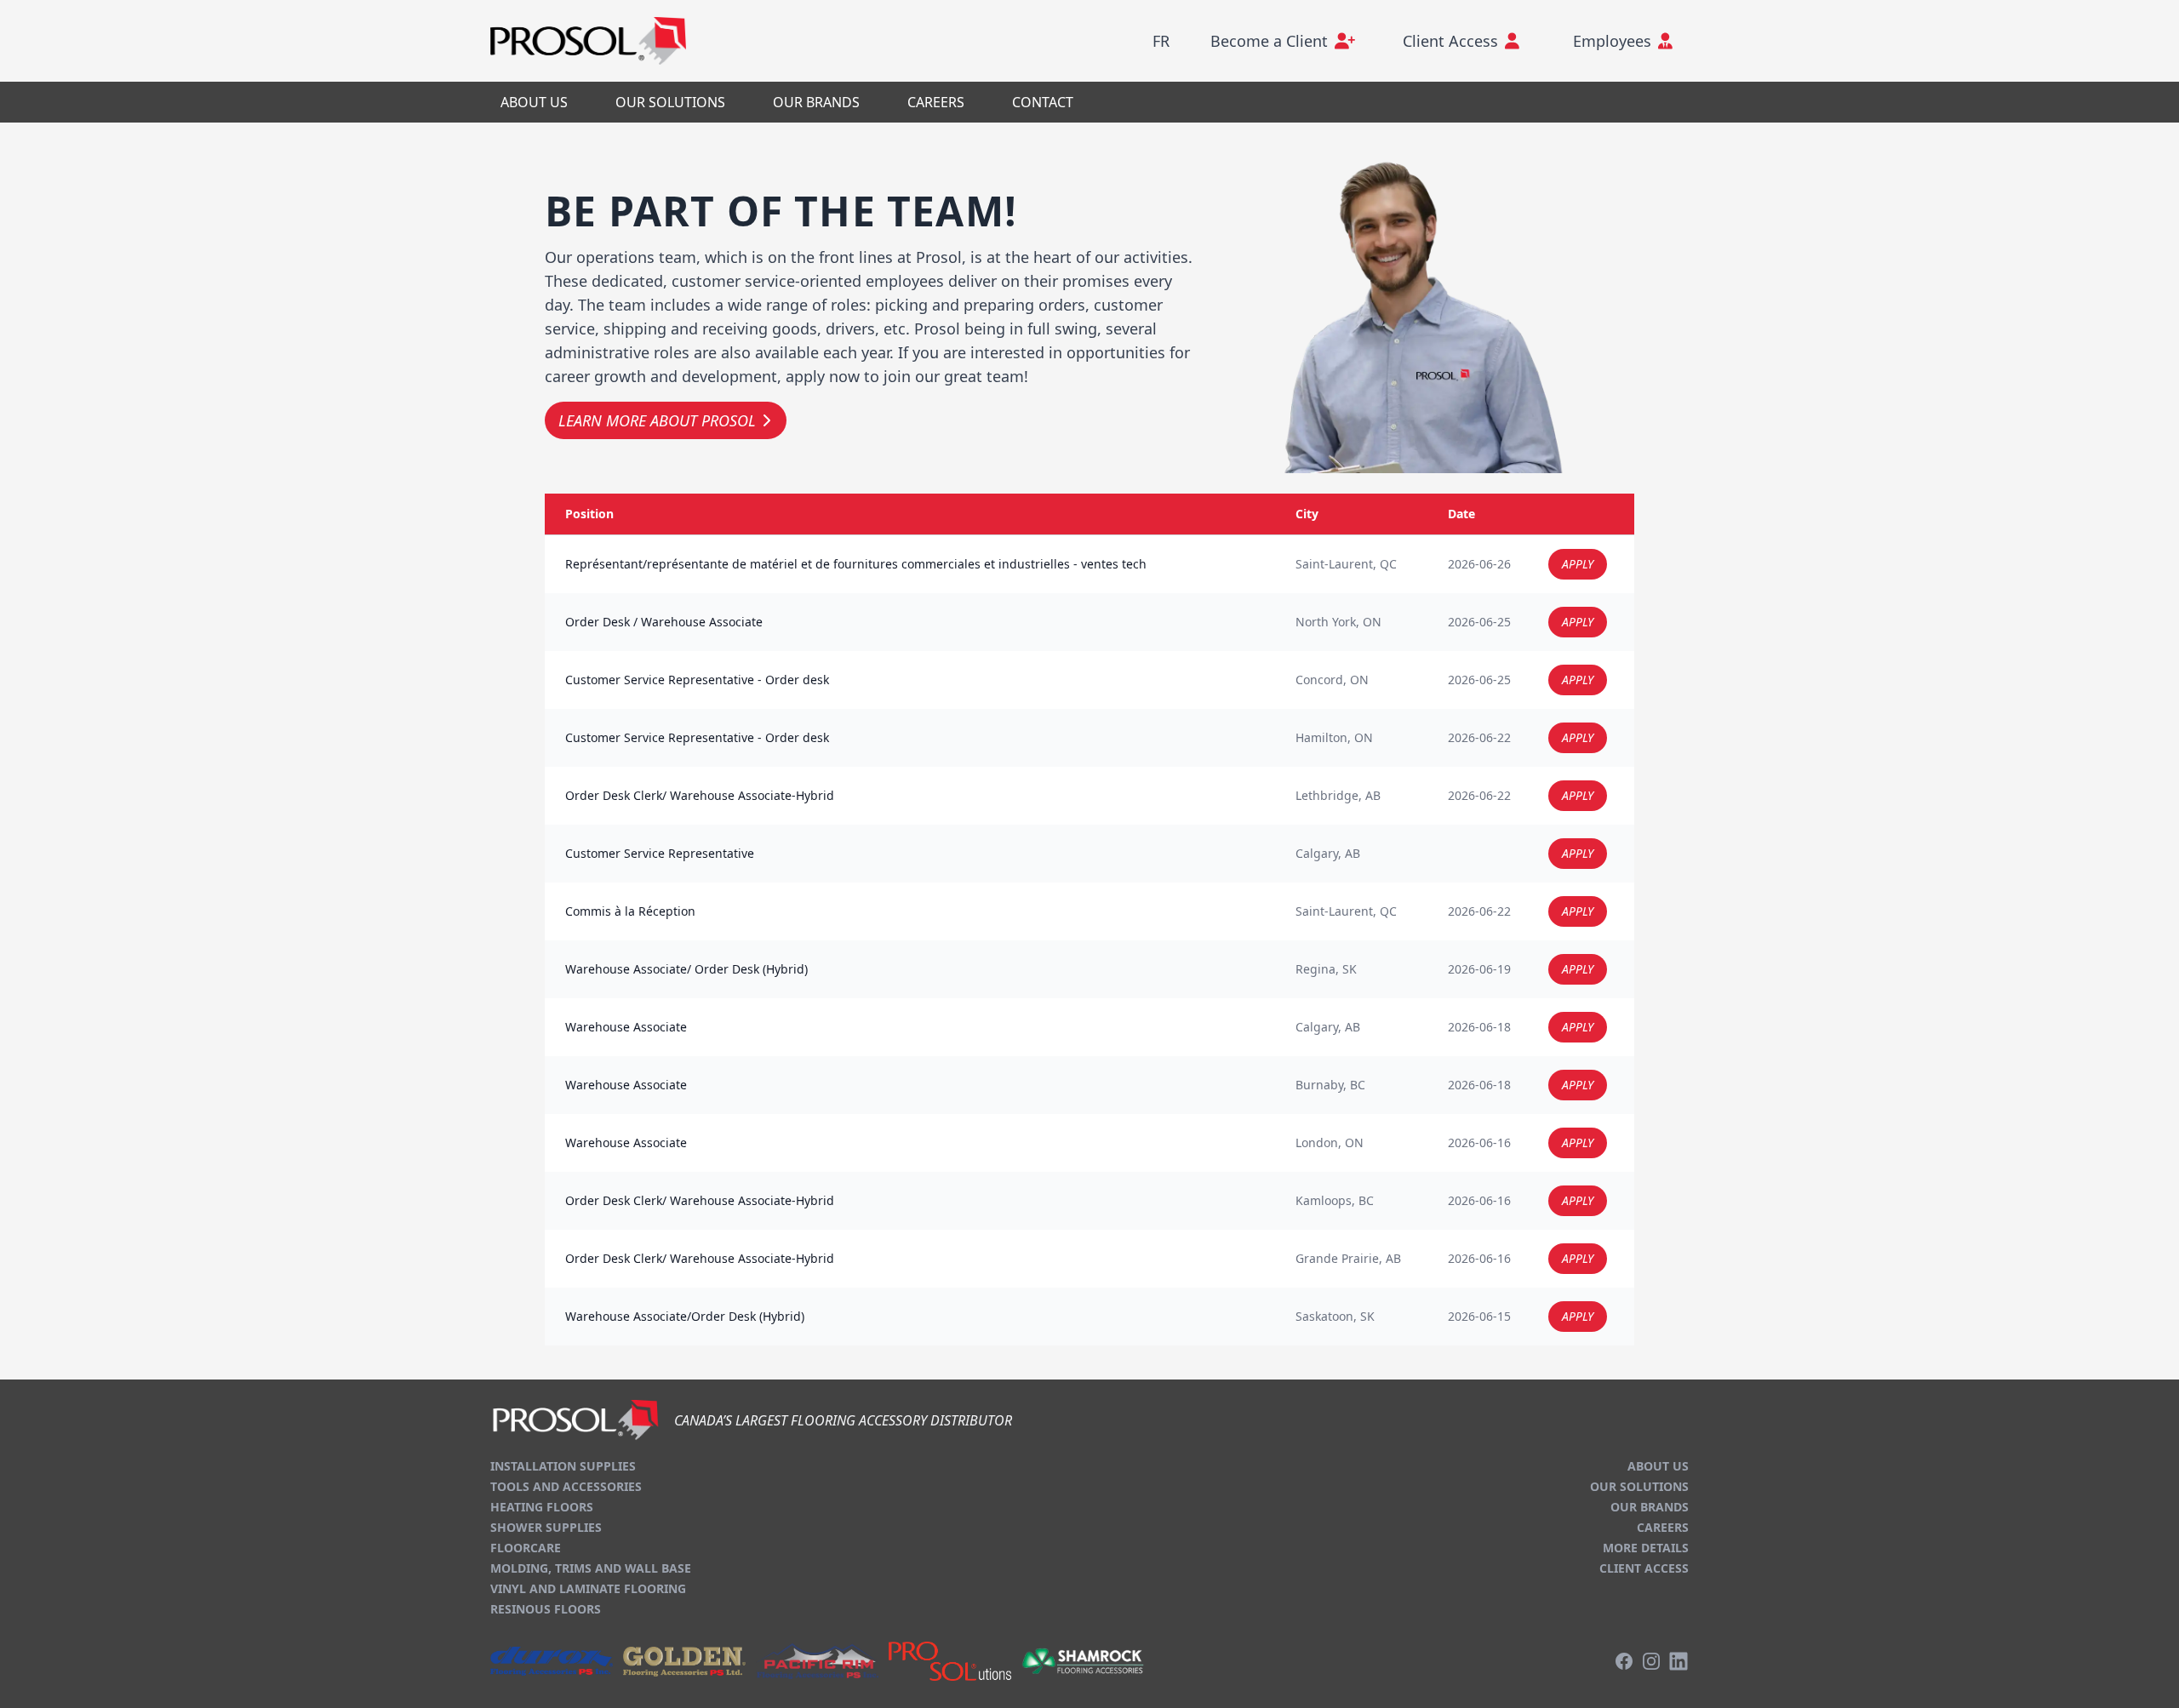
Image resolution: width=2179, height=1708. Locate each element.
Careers (1663, 1527)
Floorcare (526, 1548)
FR (1161, 41)
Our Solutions (1639, 1486)
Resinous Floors (546, 1609)
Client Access (1644, 1568)
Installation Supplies (563, 1466)
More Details (1646, 1548)
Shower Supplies (546, 1527)
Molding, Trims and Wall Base (591, 1568)
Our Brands (1650, 1507)
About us (1658, 1466)
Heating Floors (542, 1507)
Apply (1578, 564)
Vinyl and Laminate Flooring (588, 1588)
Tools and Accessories (566, 1486)
